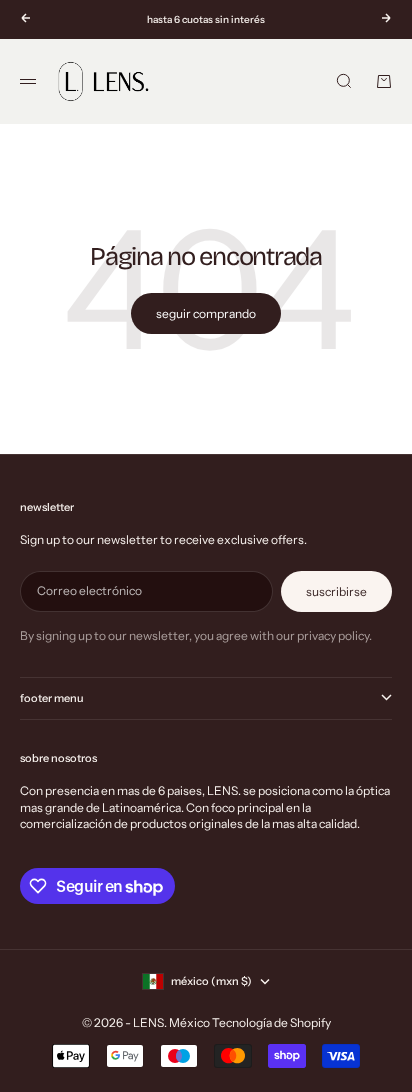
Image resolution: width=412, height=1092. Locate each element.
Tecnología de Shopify (271, 1022)
